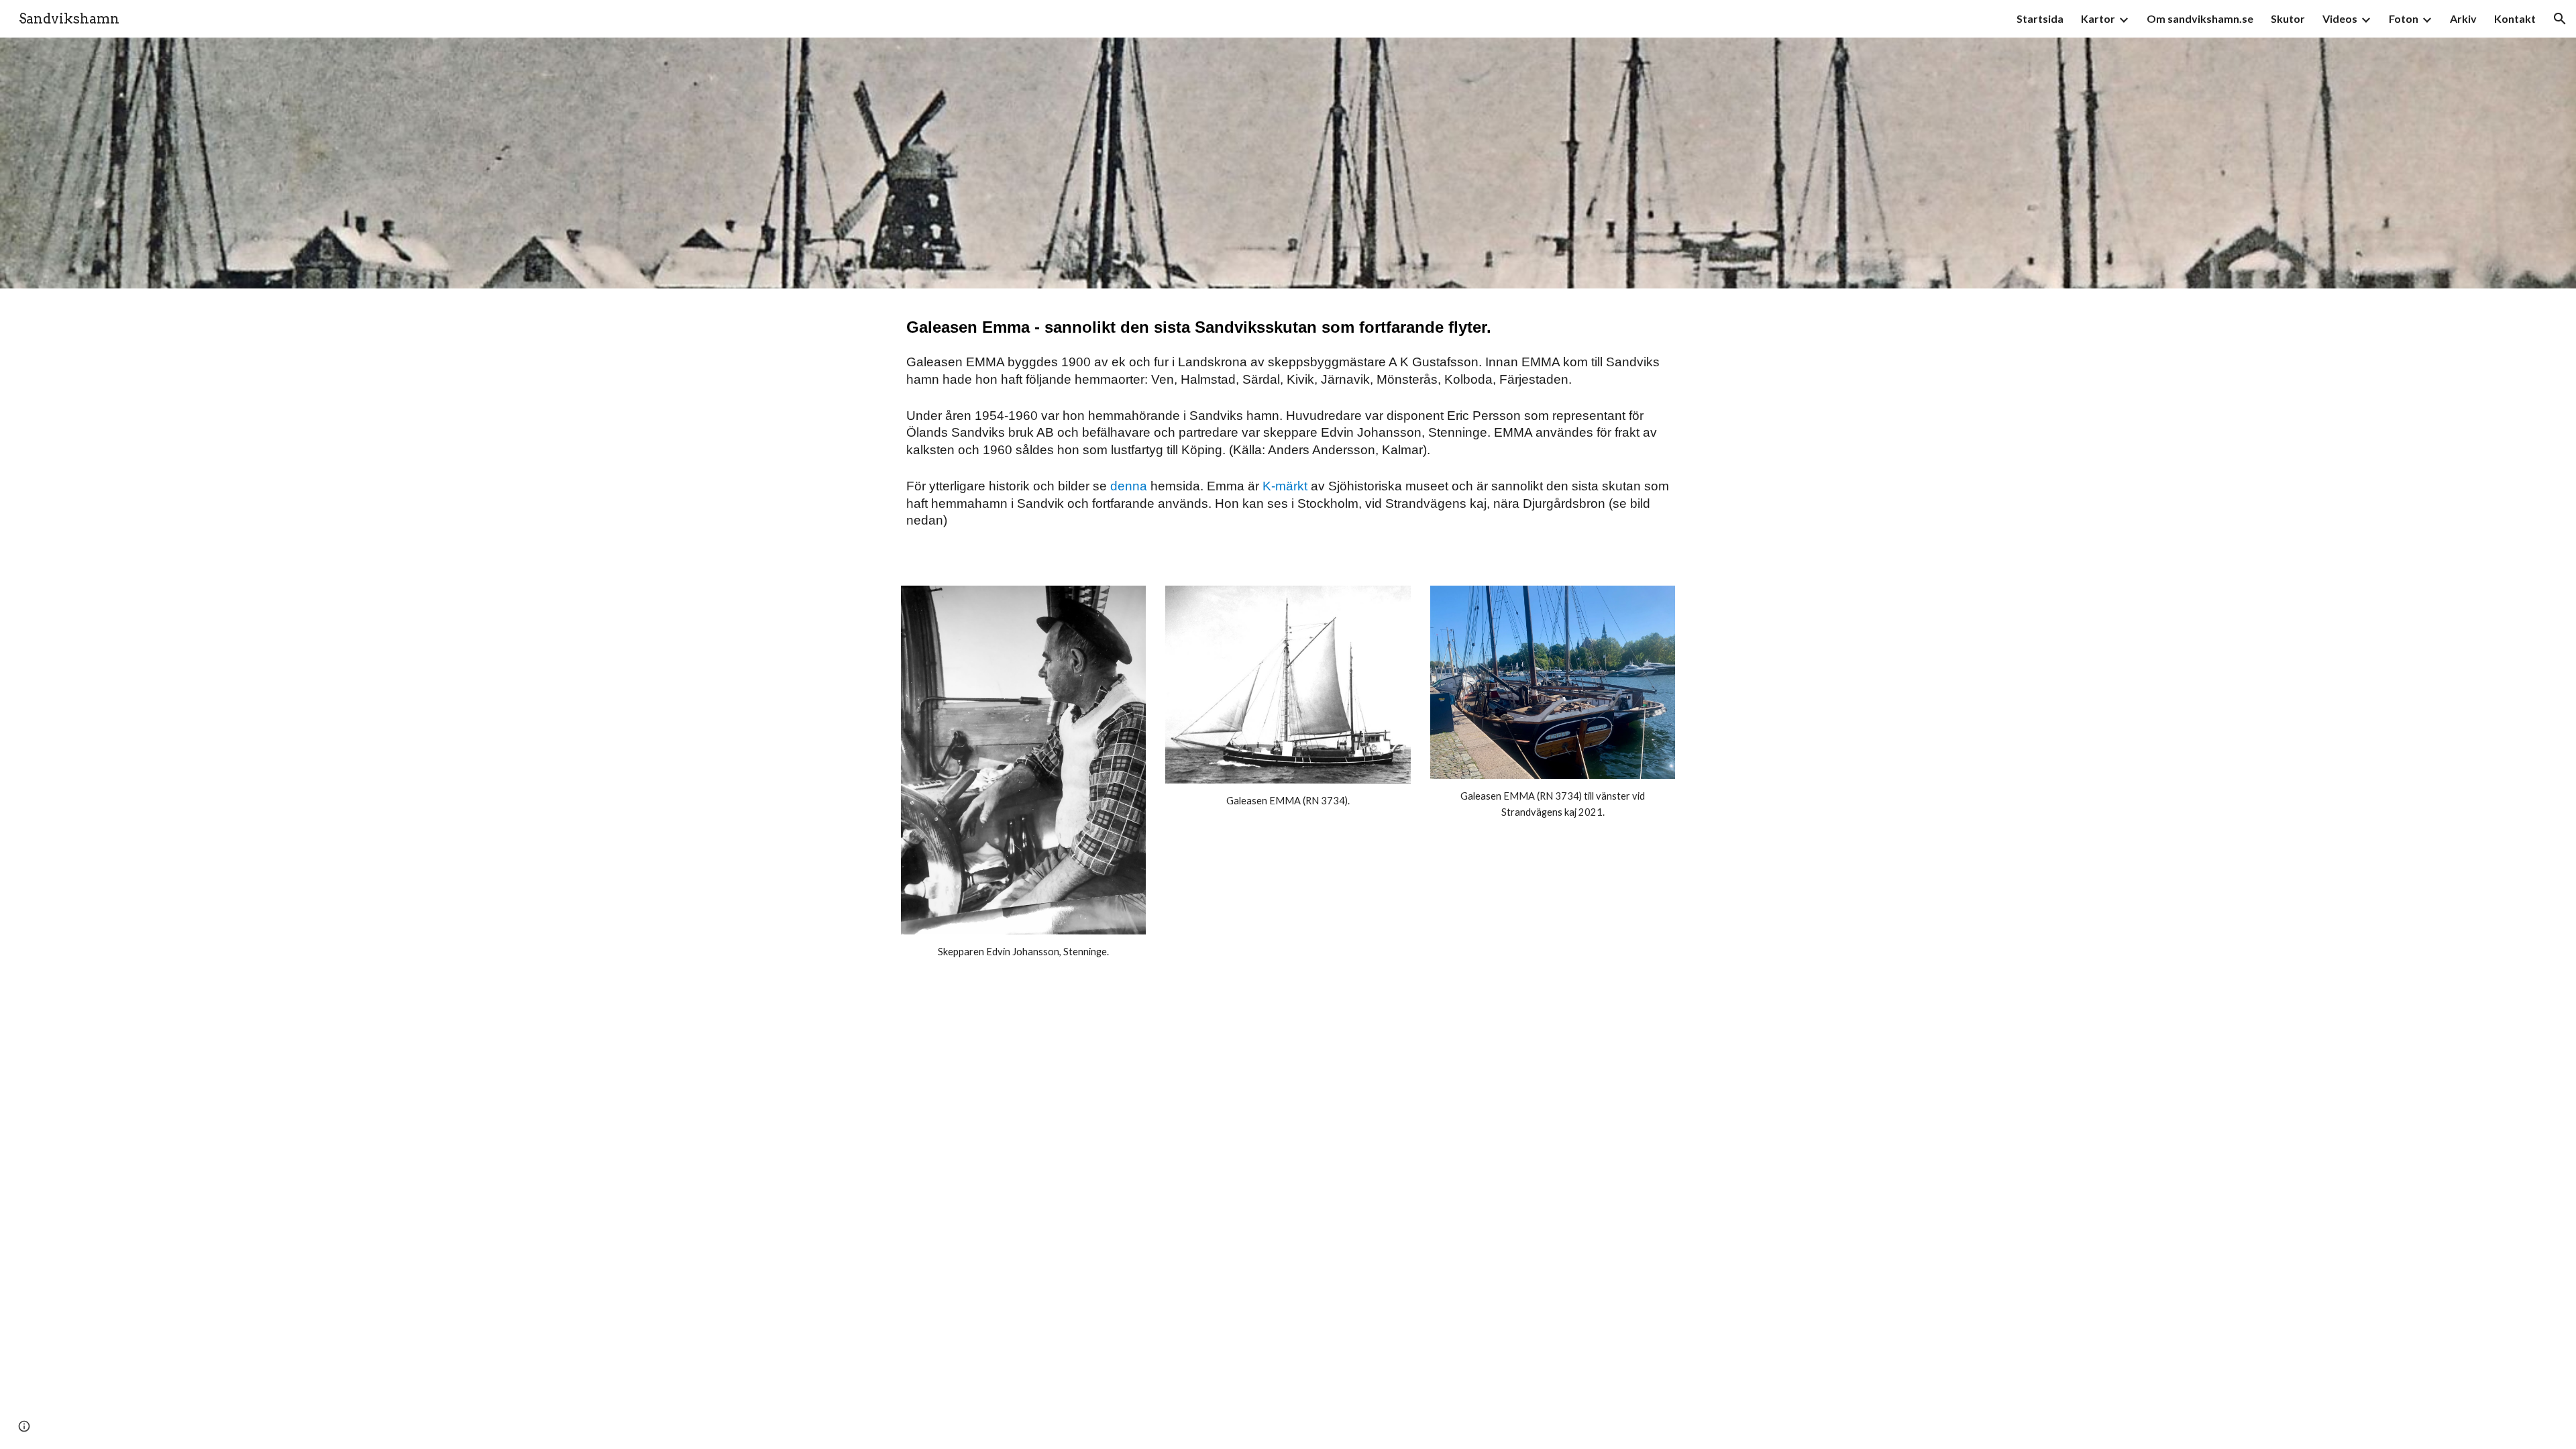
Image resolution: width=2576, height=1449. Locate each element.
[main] (1288, 429)
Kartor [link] (2098, 18)
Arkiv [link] (2463, 18)
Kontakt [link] (2515, 18)
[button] (2560, 19)
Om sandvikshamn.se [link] (2200, 18)
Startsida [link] (2040, 18)
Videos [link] (2340, 18)
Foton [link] (2404, 18)
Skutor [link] (2288, 18)
